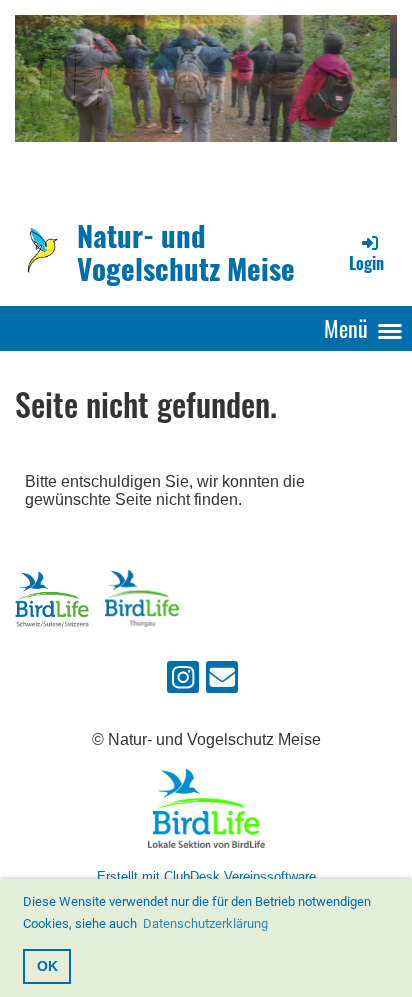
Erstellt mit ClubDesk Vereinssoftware (206, 876)
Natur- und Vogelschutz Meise (186, 252)
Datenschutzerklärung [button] (205, 923)
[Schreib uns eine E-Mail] (222, 682)
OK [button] (47, 966)
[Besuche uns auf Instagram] (183, 682)
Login (366, 263)
